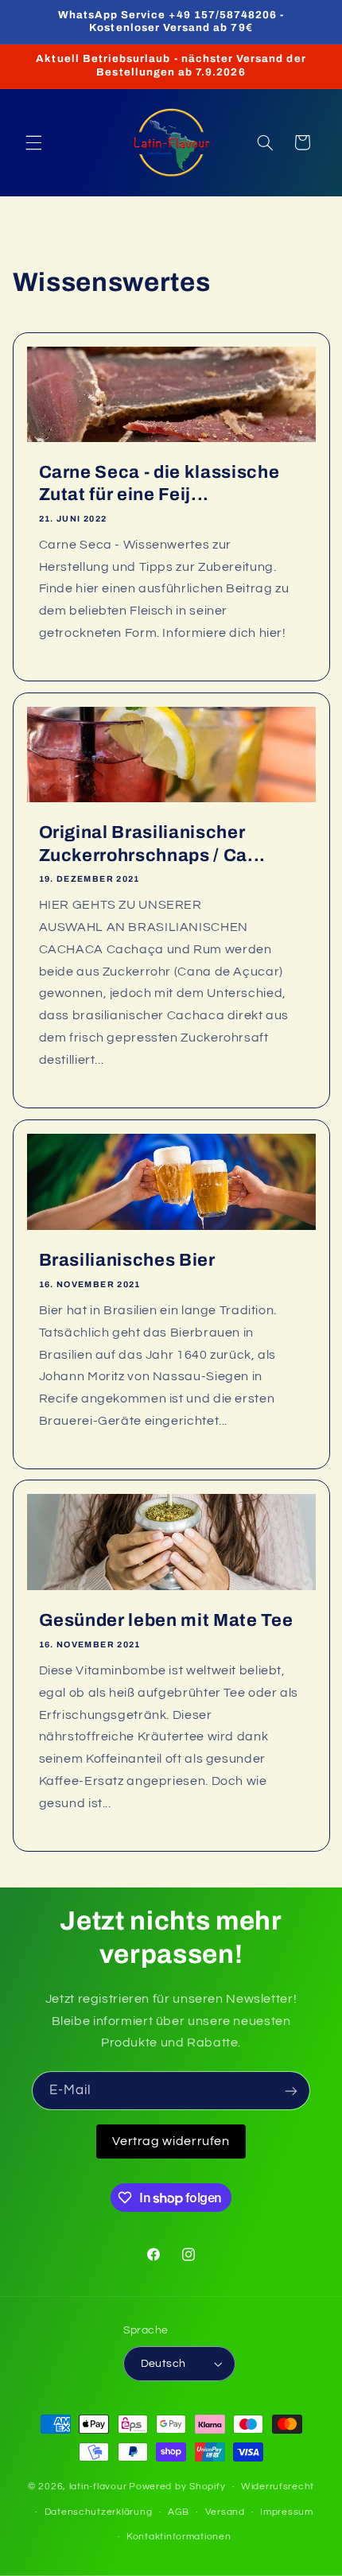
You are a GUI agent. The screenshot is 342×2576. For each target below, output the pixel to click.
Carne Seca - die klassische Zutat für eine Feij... (159, 483)
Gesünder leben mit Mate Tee (165, 1621)
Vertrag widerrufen (171, 2141)
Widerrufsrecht (278, 2487)
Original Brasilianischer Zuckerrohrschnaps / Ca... (152, 844)
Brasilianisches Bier (126, 1260)
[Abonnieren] (291, 2091)
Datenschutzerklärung (99, 2512)
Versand (225, 2512)
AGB (179, 2512)
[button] (33, 142)
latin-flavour (98, 2487)
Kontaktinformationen (179, 2537)
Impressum (287, 2512)
